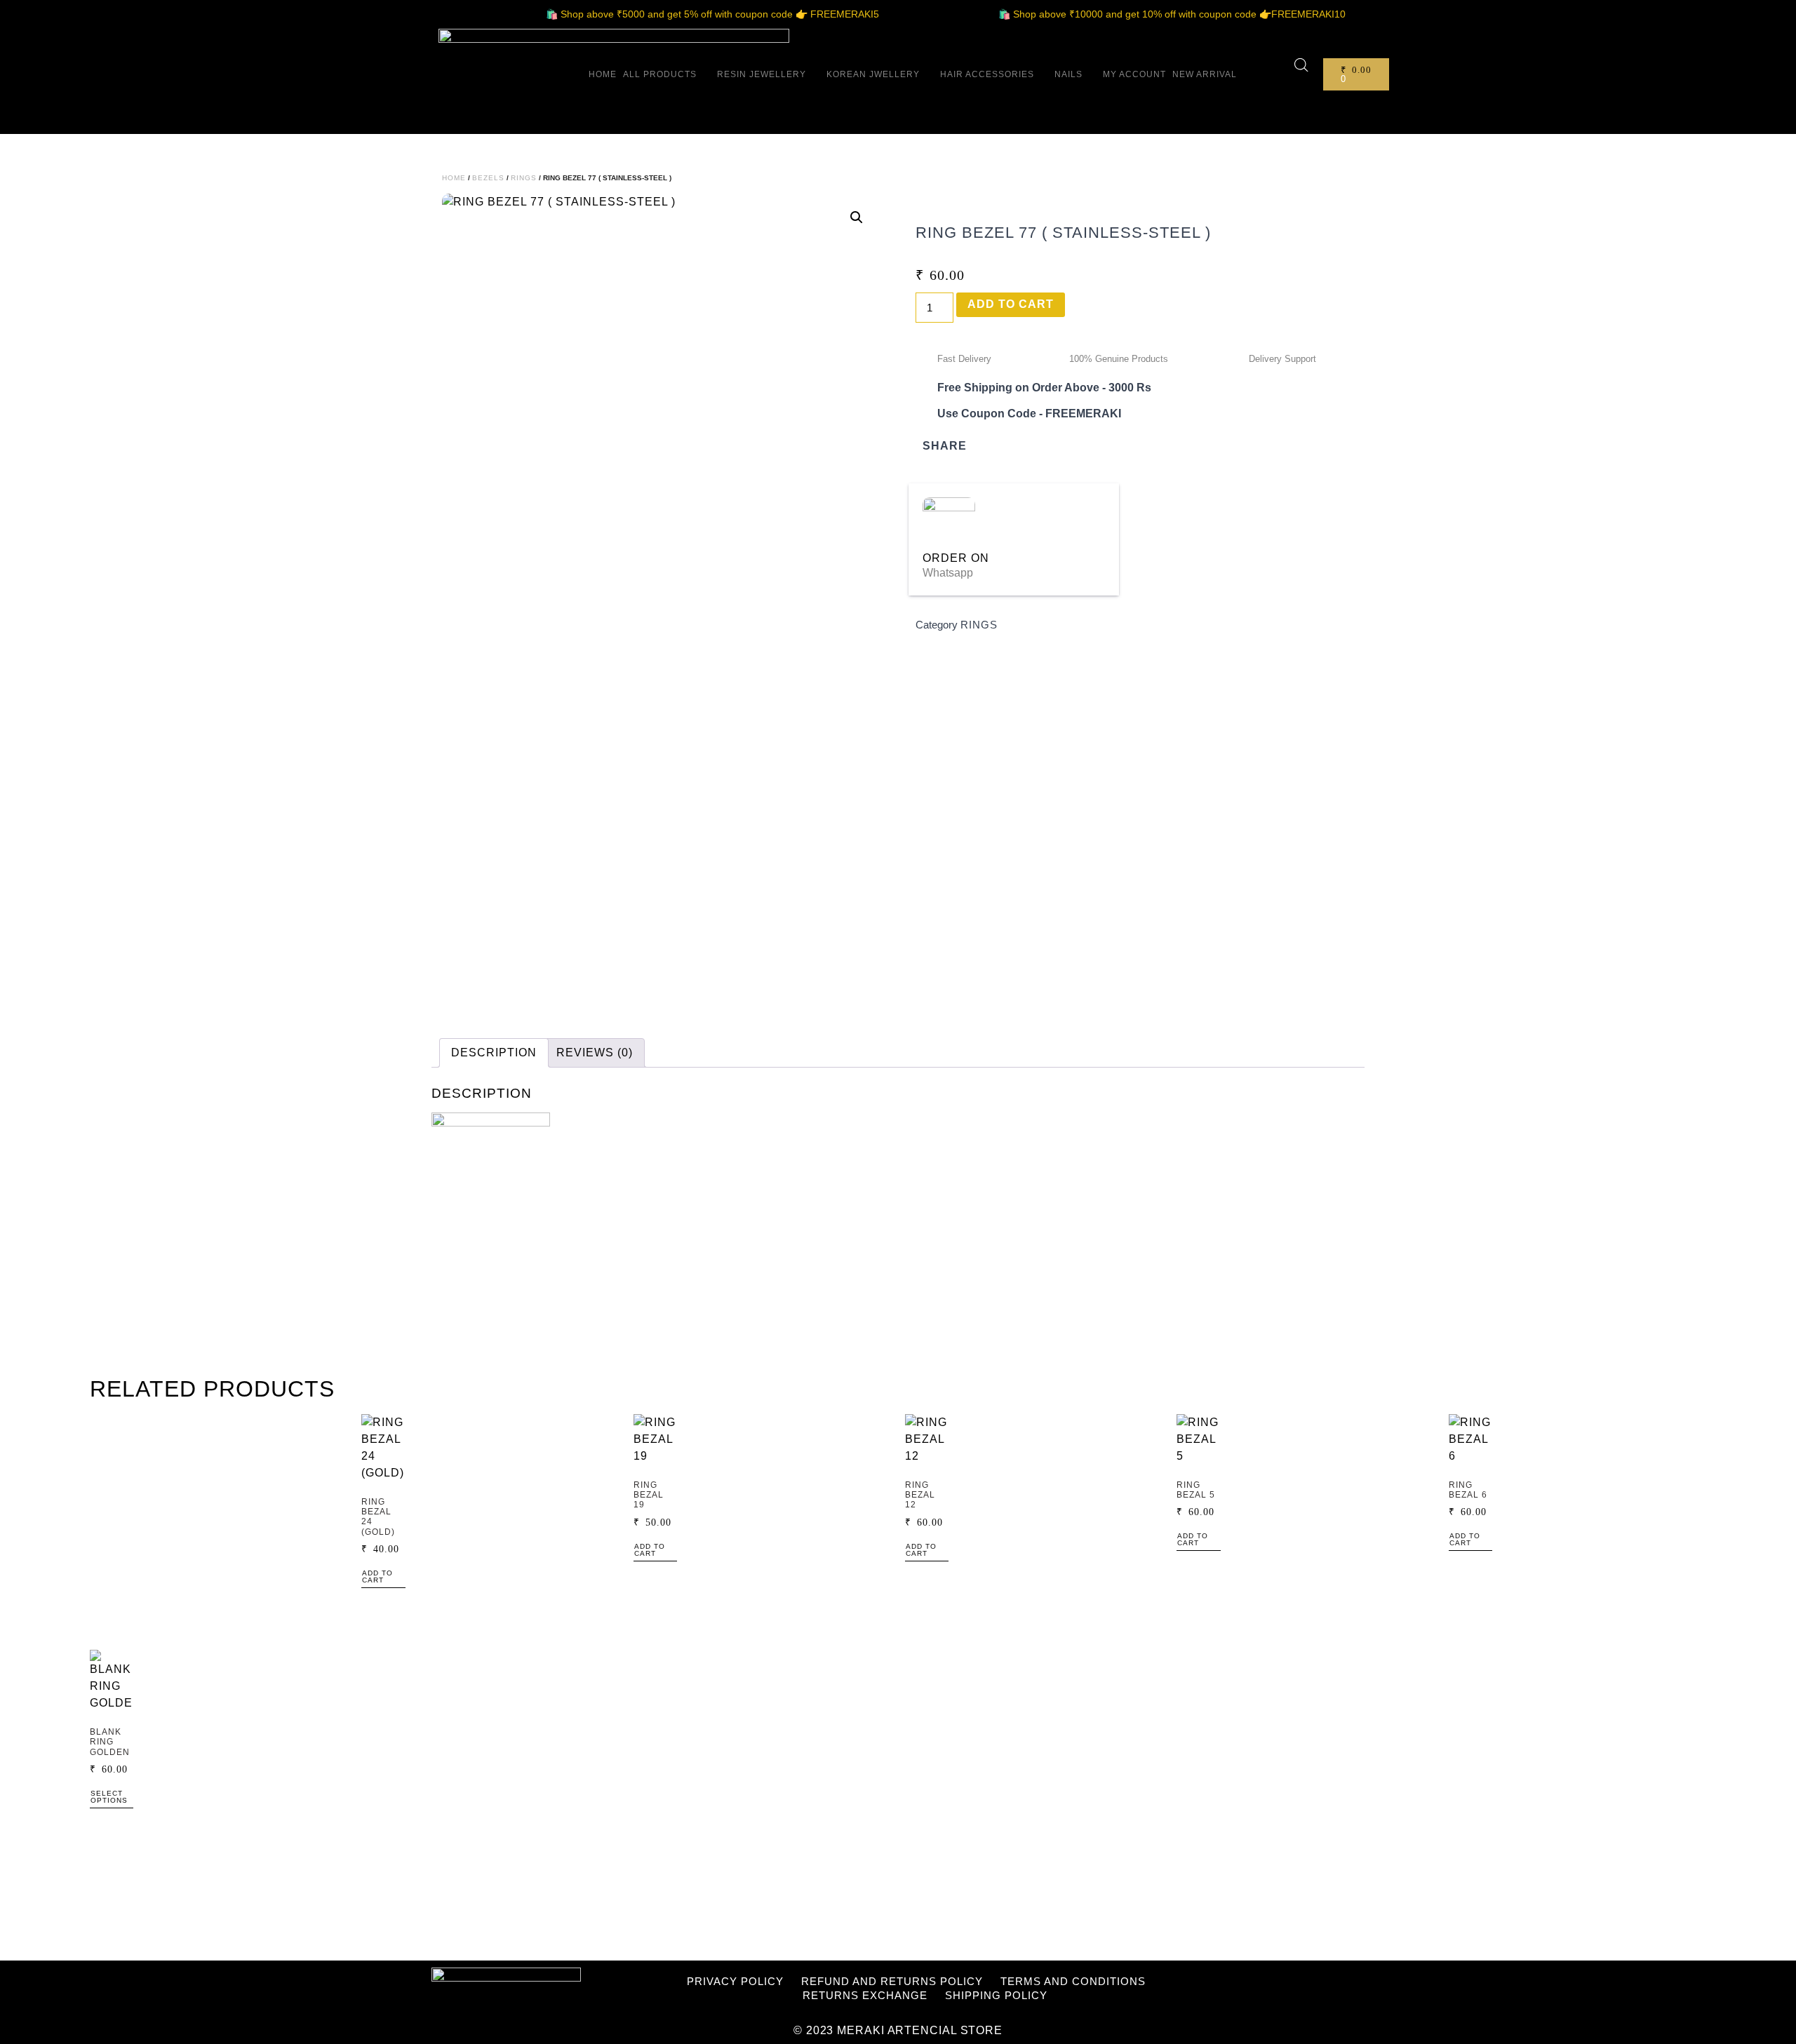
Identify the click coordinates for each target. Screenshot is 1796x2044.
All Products (660, 74)
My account (1134, 74)
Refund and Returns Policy (892, 1981)
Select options (109, 1797)
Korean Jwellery (873, 74)
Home (603, 74)
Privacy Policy (735, 1981)
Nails (1068, 74)
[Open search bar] (1301, 65)
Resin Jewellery (762, 74)
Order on (956, 558)
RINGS (524, 178)
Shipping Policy (996, 1995)
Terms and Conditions (1073, 1981)
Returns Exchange (865, 1995)
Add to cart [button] (377, 1577)
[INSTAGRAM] (1296, 1986)
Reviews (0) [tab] (595, 1053)
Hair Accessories (987, 74)
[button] (857, 217)
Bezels (488, 178)
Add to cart (1011, 304)
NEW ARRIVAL (1205, 74)
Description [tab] (494, 1053)
